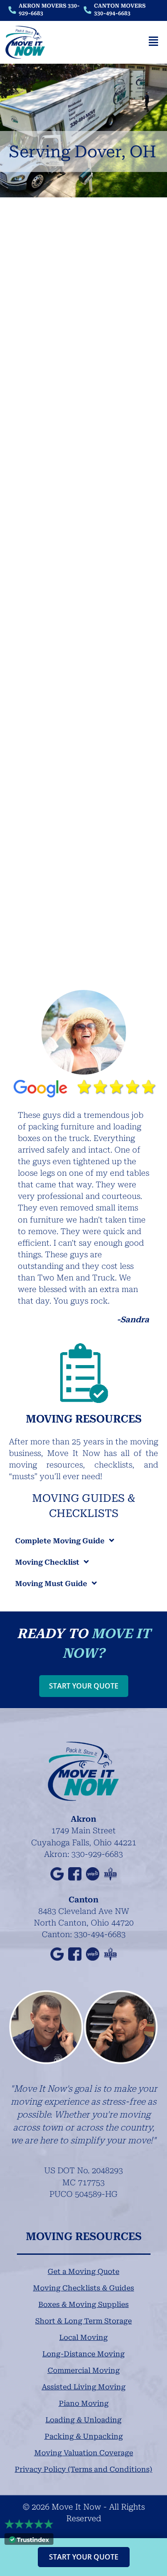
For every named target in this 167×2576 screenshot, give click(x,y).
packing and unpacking (57, 865)
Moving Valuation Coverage (84, 2453)
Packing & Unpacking (84, 2436)
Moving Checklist (47, 1562)
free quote (122, 629)
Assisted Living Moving (84, 2387)
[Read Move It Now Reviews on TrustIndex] (29, 2539)
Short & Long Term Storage (83, 2321)
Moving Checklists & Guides (83, 2288)
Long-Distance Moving (83, 2354)
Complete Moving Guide (60, 1541)
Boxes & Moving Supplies (83, 2304)
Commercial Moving (84, 2370)
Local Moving (83, 2337)
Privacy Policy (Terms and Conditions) (83, 2469)
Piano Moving (84, 2403)
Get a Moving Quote (83, 2271)
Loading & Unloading (83, 2420)
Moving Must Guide (51, 1584)
